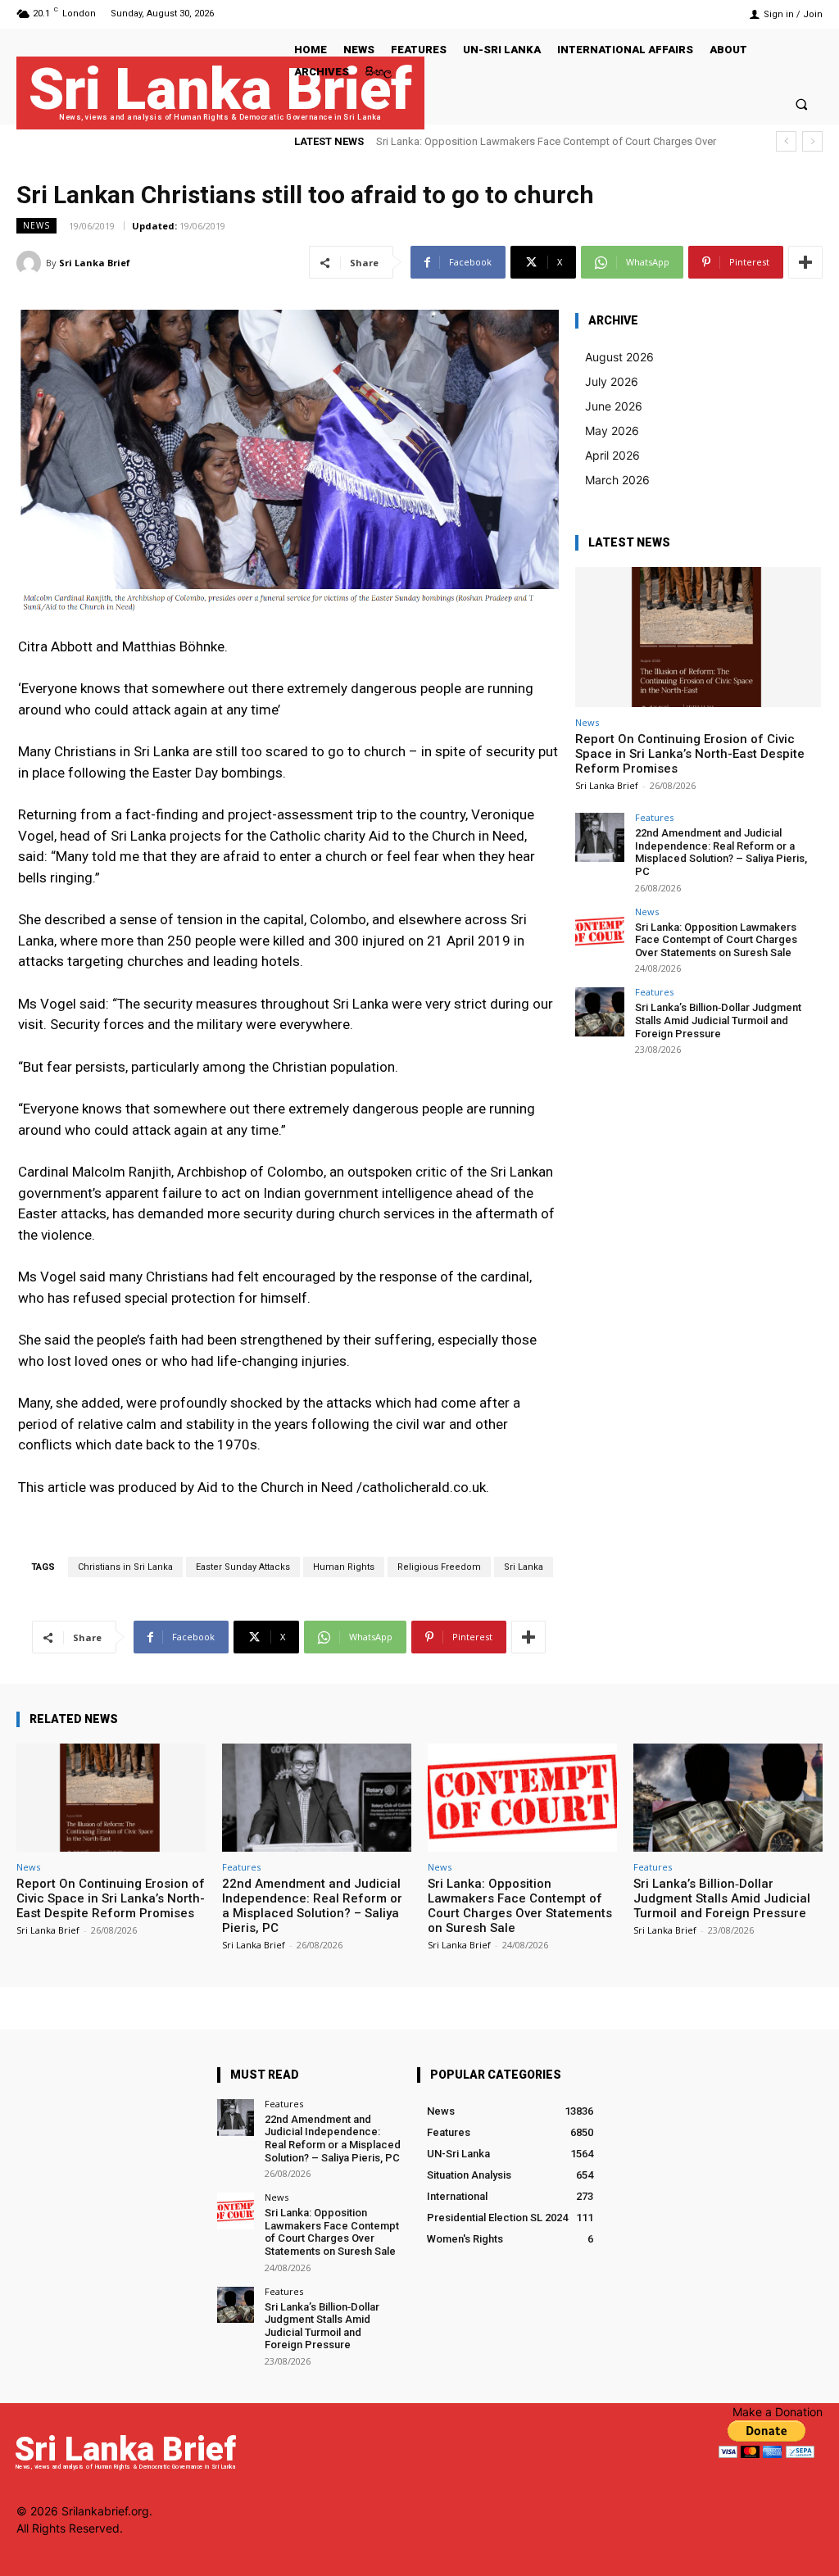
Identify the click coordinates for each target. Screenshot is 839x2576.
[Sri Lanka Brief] (31, 263)
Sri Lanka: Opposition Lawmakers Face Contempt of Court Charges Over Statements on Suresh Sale (716, 940)
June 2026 (614, 406)
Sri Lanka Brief (95, 263)
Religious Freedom (439, 1567)
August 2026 (619, 357)
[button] (802, 104)
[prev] (786, 141)
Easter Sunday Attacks (243, 1567)
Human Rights (344, 1567)
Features (654, 817)
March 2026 (617, 480)
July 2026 (612, 381)
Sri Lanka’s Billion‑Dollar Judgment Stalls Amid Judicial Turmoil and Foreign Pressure (718, 1020)
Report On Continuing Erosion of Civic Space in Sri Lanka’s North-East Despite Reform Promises (690, 754)
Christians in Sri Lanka (125, 1567)
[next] (812, 141)
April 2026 (612, 455)
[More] (805, 262)
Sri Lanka (524, 1567)
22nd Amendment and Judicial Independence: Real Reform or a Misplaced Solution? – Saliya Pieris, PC (721, 852)
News (36, 225)
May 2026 (612, 431)
